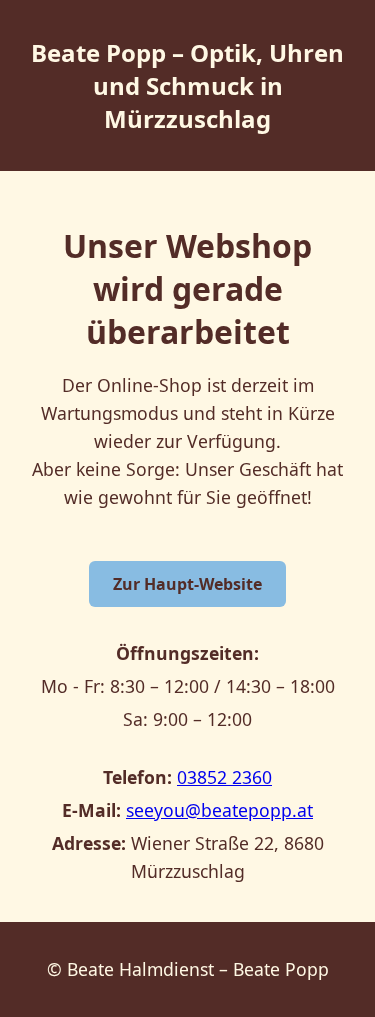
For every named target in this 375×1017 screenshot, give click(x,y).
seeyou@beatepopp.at (219, 810)
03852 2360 (224, 777)
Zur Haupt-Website (187, 584)
